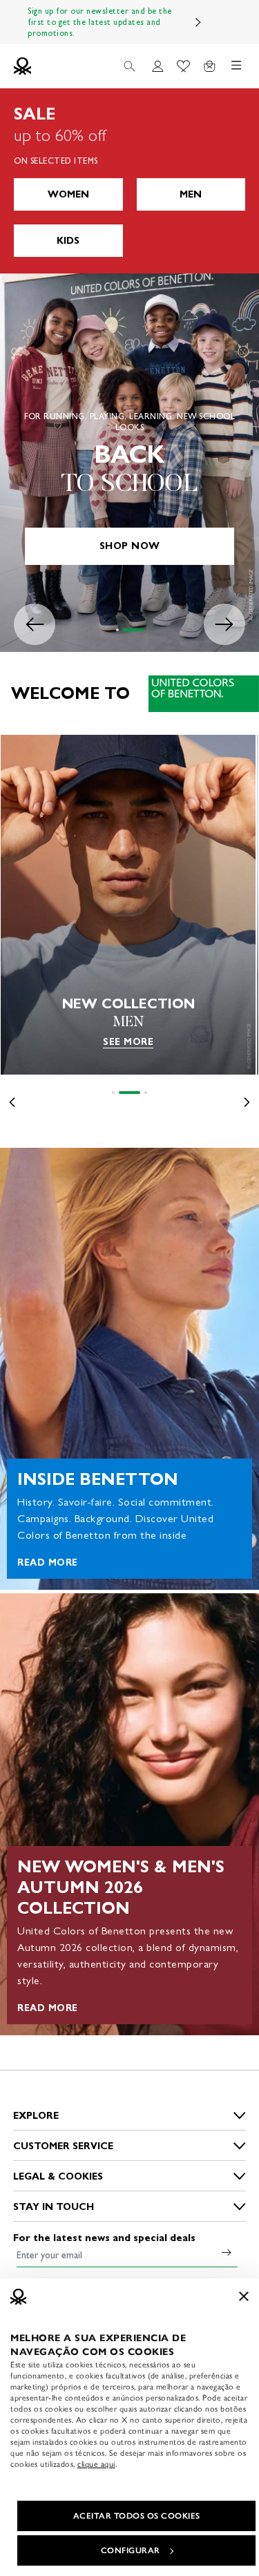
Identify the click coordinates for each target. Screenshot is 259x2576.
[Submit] (227, 2252)
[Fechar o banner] (244, 2296)
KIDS (68, 241)
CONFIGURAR (131, 2550)
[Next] (198, 22)
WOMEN (68, 194)
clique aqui (96, 2464)
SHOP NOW (130, 546)
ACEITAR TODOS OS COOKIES (137, 2516)
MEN (191, 194)
